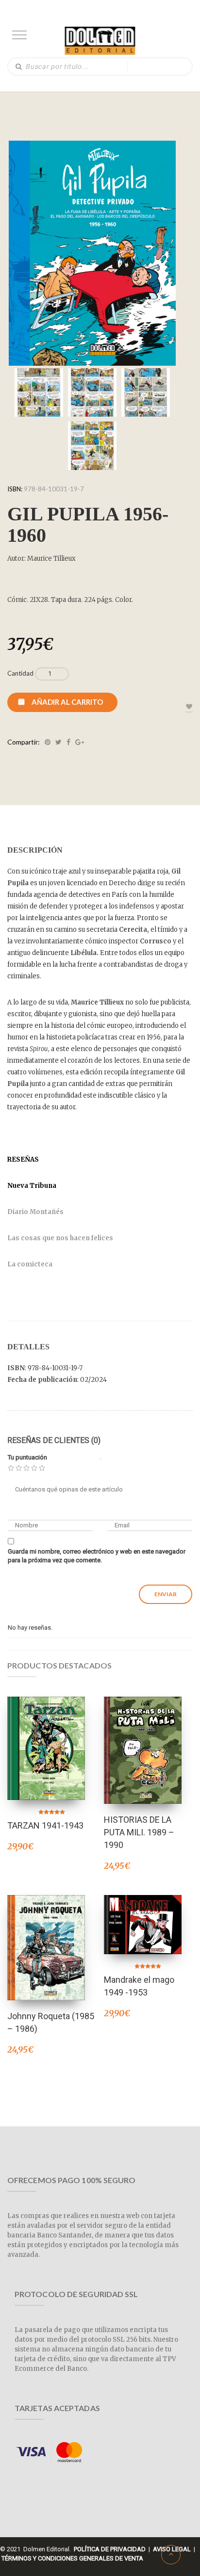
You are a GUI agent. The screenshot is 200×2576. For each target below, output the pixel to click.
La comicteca (30, 1264)
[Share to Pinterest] (48, 742)
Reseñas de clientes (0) (54, 1440)
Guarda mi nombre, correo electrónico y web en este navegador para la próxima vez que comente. (97, 1556)
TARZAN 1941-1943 (45, 1825)
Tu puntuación (27, 1457)
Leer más (143, 1738)
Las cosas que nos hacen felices (60, 1238)
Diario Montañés (35, 1212)
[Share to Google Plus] (80, 742)
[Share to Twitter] (58, 742)
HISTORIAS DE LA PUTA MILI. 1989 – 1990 (139, 1832)
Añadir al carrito (67, 702)
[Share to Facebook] (68, 742)
